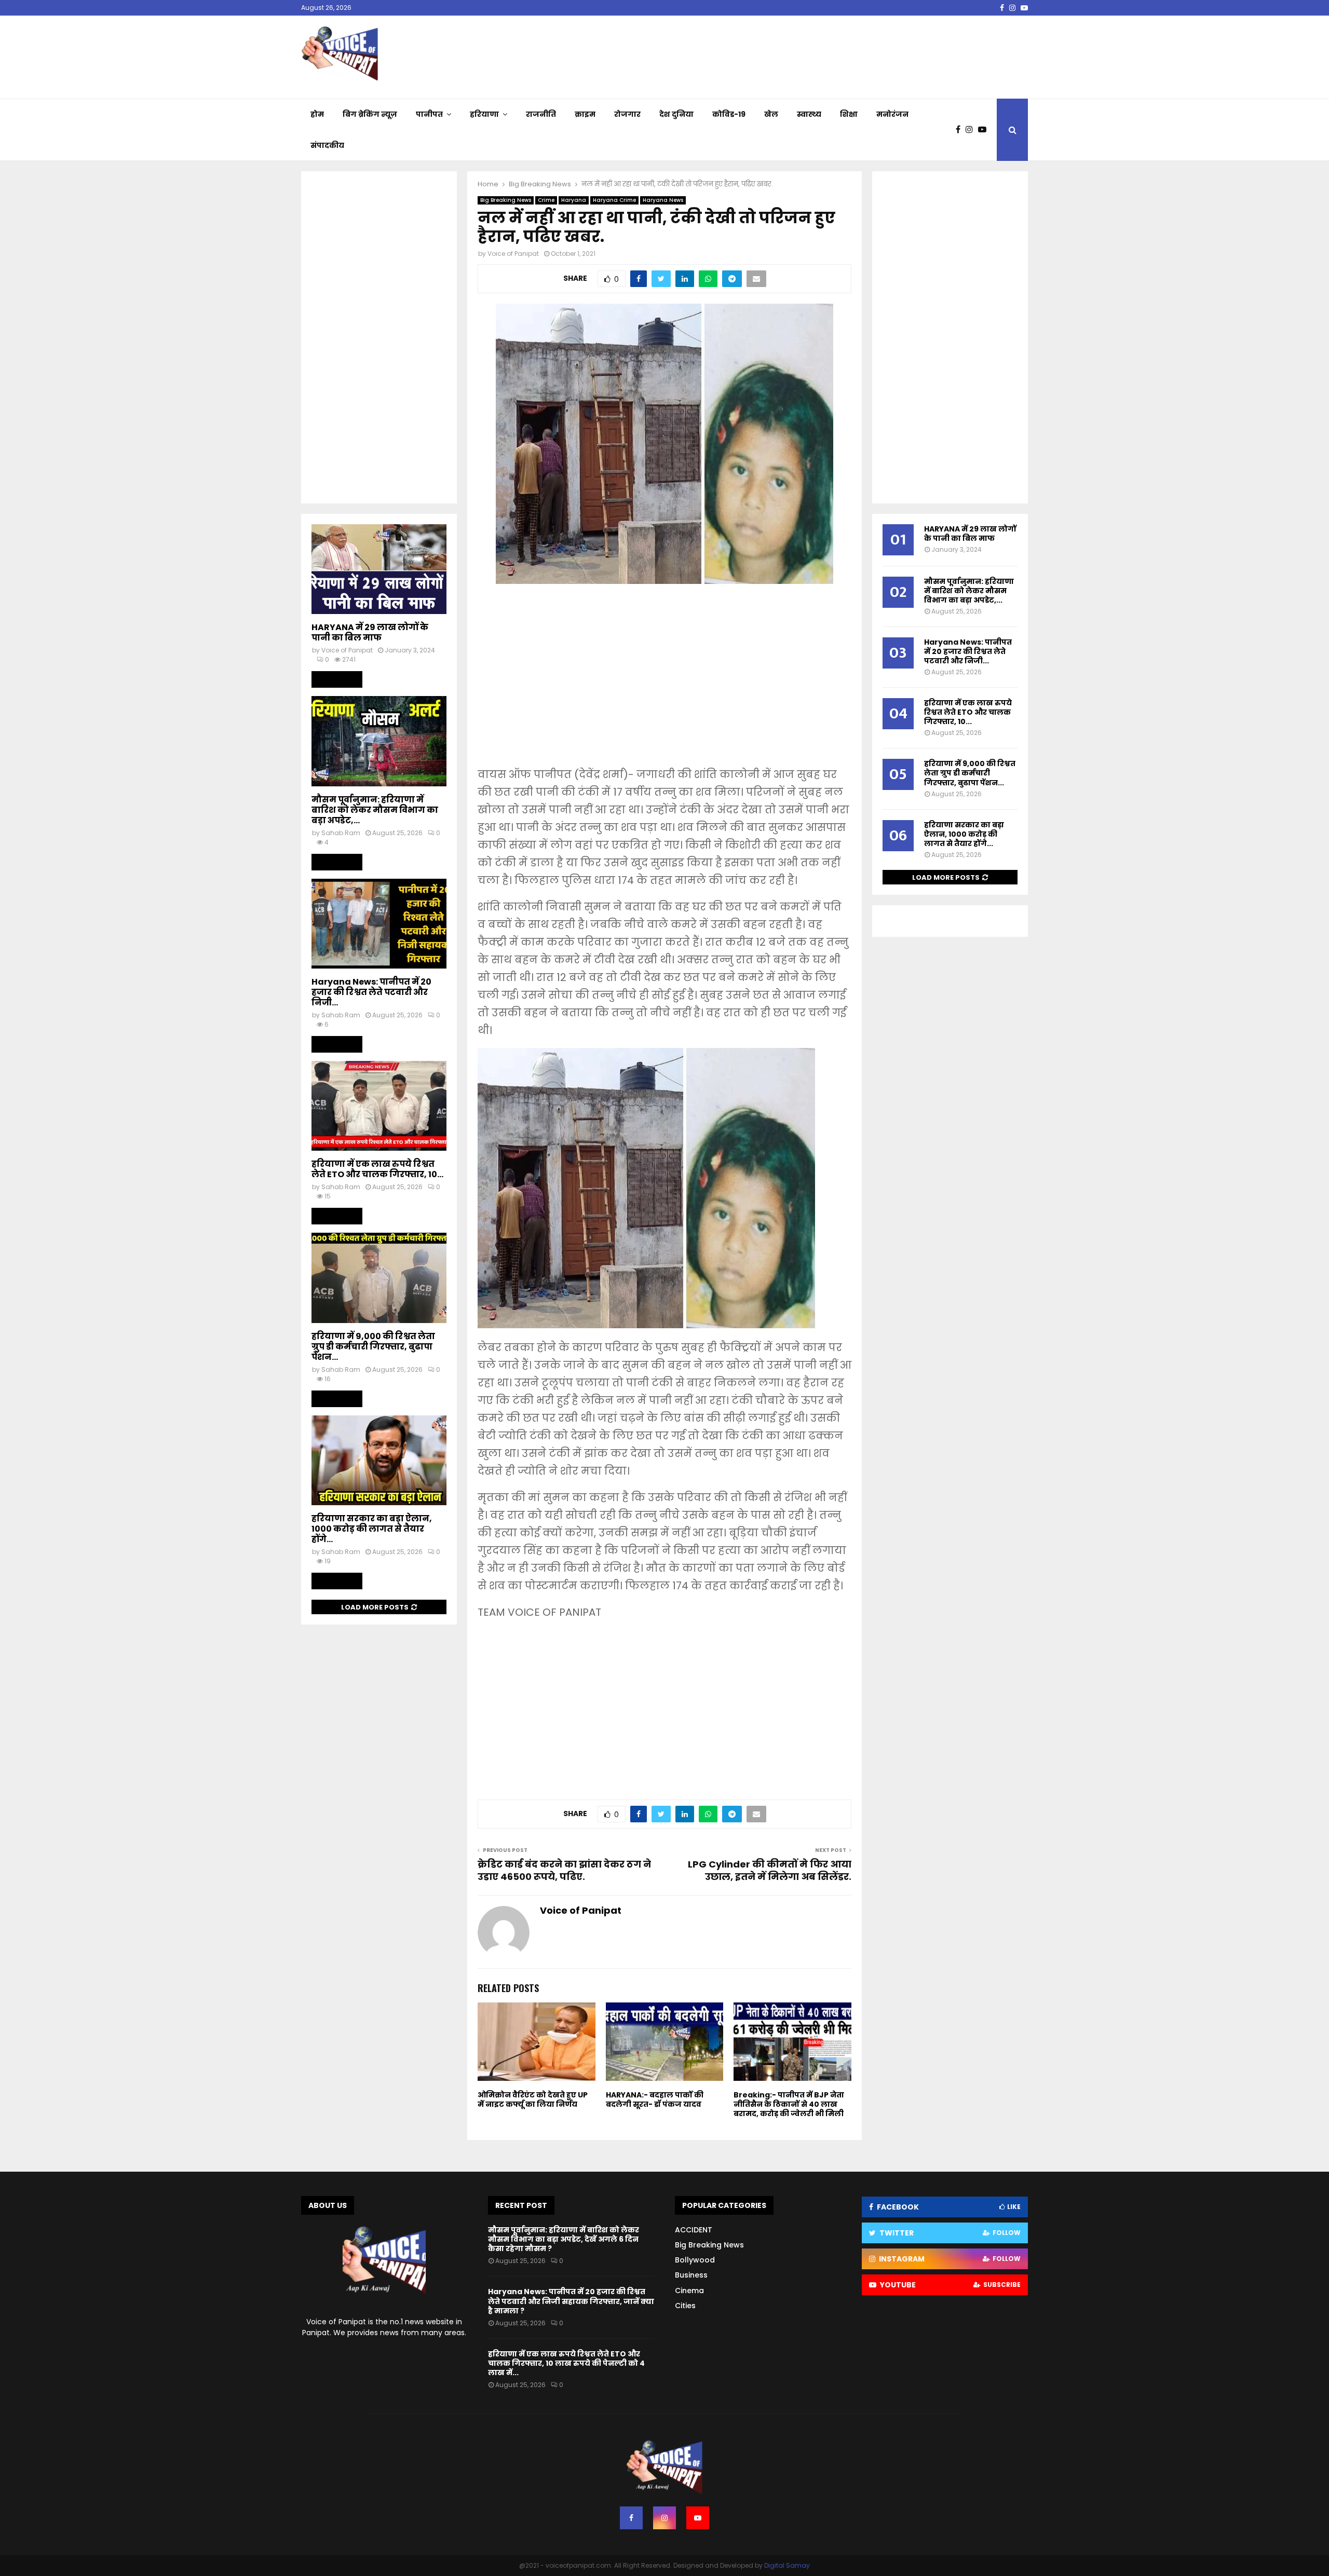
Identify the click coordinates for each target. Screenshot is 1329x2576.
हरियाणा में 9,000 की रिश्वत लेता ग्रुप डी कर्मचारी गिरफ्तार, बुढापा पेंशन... (373, 1347)
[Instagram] (972, 130)
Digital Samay (787, 2565)
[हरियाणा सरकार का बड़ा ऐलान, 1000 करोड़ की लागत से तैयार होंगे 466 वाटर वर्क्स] (379, 1460)
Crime (546, 200)
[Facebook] (961, 130)
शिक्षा (849, 114)
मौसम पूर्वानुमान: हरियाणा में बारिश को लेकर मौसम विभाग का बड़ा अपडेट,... (375, 810)
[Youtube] (985, 130)
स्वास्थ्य (809, 114)
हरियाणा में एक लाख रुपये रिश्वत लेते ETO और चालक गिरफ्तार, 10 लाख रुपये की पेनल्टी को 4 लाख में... (566, 2363)
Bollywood (695, 2260)
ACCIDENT (694, 2230)
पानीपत (429, 114)
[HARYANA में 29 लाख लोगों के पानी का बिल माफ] (379, 569)
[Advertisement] (664, 683)
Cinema (689, 2291)
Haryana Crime (614, 200)
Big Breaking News (506, 200)
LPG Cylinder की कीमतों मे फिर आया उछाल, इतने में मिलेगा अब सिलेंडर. (770, 1870)
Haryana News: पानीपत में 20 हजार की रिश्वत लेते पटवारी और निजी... (371, 992)
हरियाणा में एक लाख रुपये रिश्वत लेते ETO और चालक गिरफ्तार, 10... (377, 1169)
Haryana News (663, 200)
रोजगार (627, 114)
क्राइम (585, 114)
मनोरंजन (892, 114)
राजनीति (541, 114)
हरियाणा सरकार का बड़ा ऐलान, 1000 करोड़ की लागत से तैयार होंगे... (372, 1529)
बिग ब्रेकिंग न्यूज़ (370, 114)
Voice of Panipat (513, 254)
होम (317, 114)
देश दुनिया (676, 114)
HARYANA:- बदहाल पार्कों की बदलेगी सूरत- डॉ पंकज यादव (655, 2100)
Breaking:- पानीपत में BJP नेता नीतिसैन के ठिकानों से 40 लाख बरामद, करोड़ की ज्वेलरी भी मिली (789, 2104)
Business (691, 2275)
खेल (771, 114)
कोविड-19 (729, 114)
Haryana (574, 200)
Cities (685, 2306)
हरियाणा (484, 114)
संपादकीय (327, 145)
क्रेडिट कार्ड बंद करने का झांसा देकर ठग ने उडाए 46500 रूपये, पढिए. (564, 1870)
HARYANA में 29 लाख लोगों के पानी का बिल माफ (370, 632)
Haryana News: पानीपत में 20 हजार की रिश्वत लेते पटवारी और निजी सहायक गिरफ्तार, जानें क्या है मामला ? (571, 2301)
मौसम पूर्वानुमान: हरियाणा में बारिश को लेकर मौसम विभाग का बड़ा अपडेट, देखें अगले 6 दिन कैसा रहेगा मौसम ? (564, 2239)
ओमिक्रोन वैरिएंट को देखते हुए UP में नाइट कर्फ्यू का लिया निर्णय (533, 2100)
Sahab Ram (341, 833)
